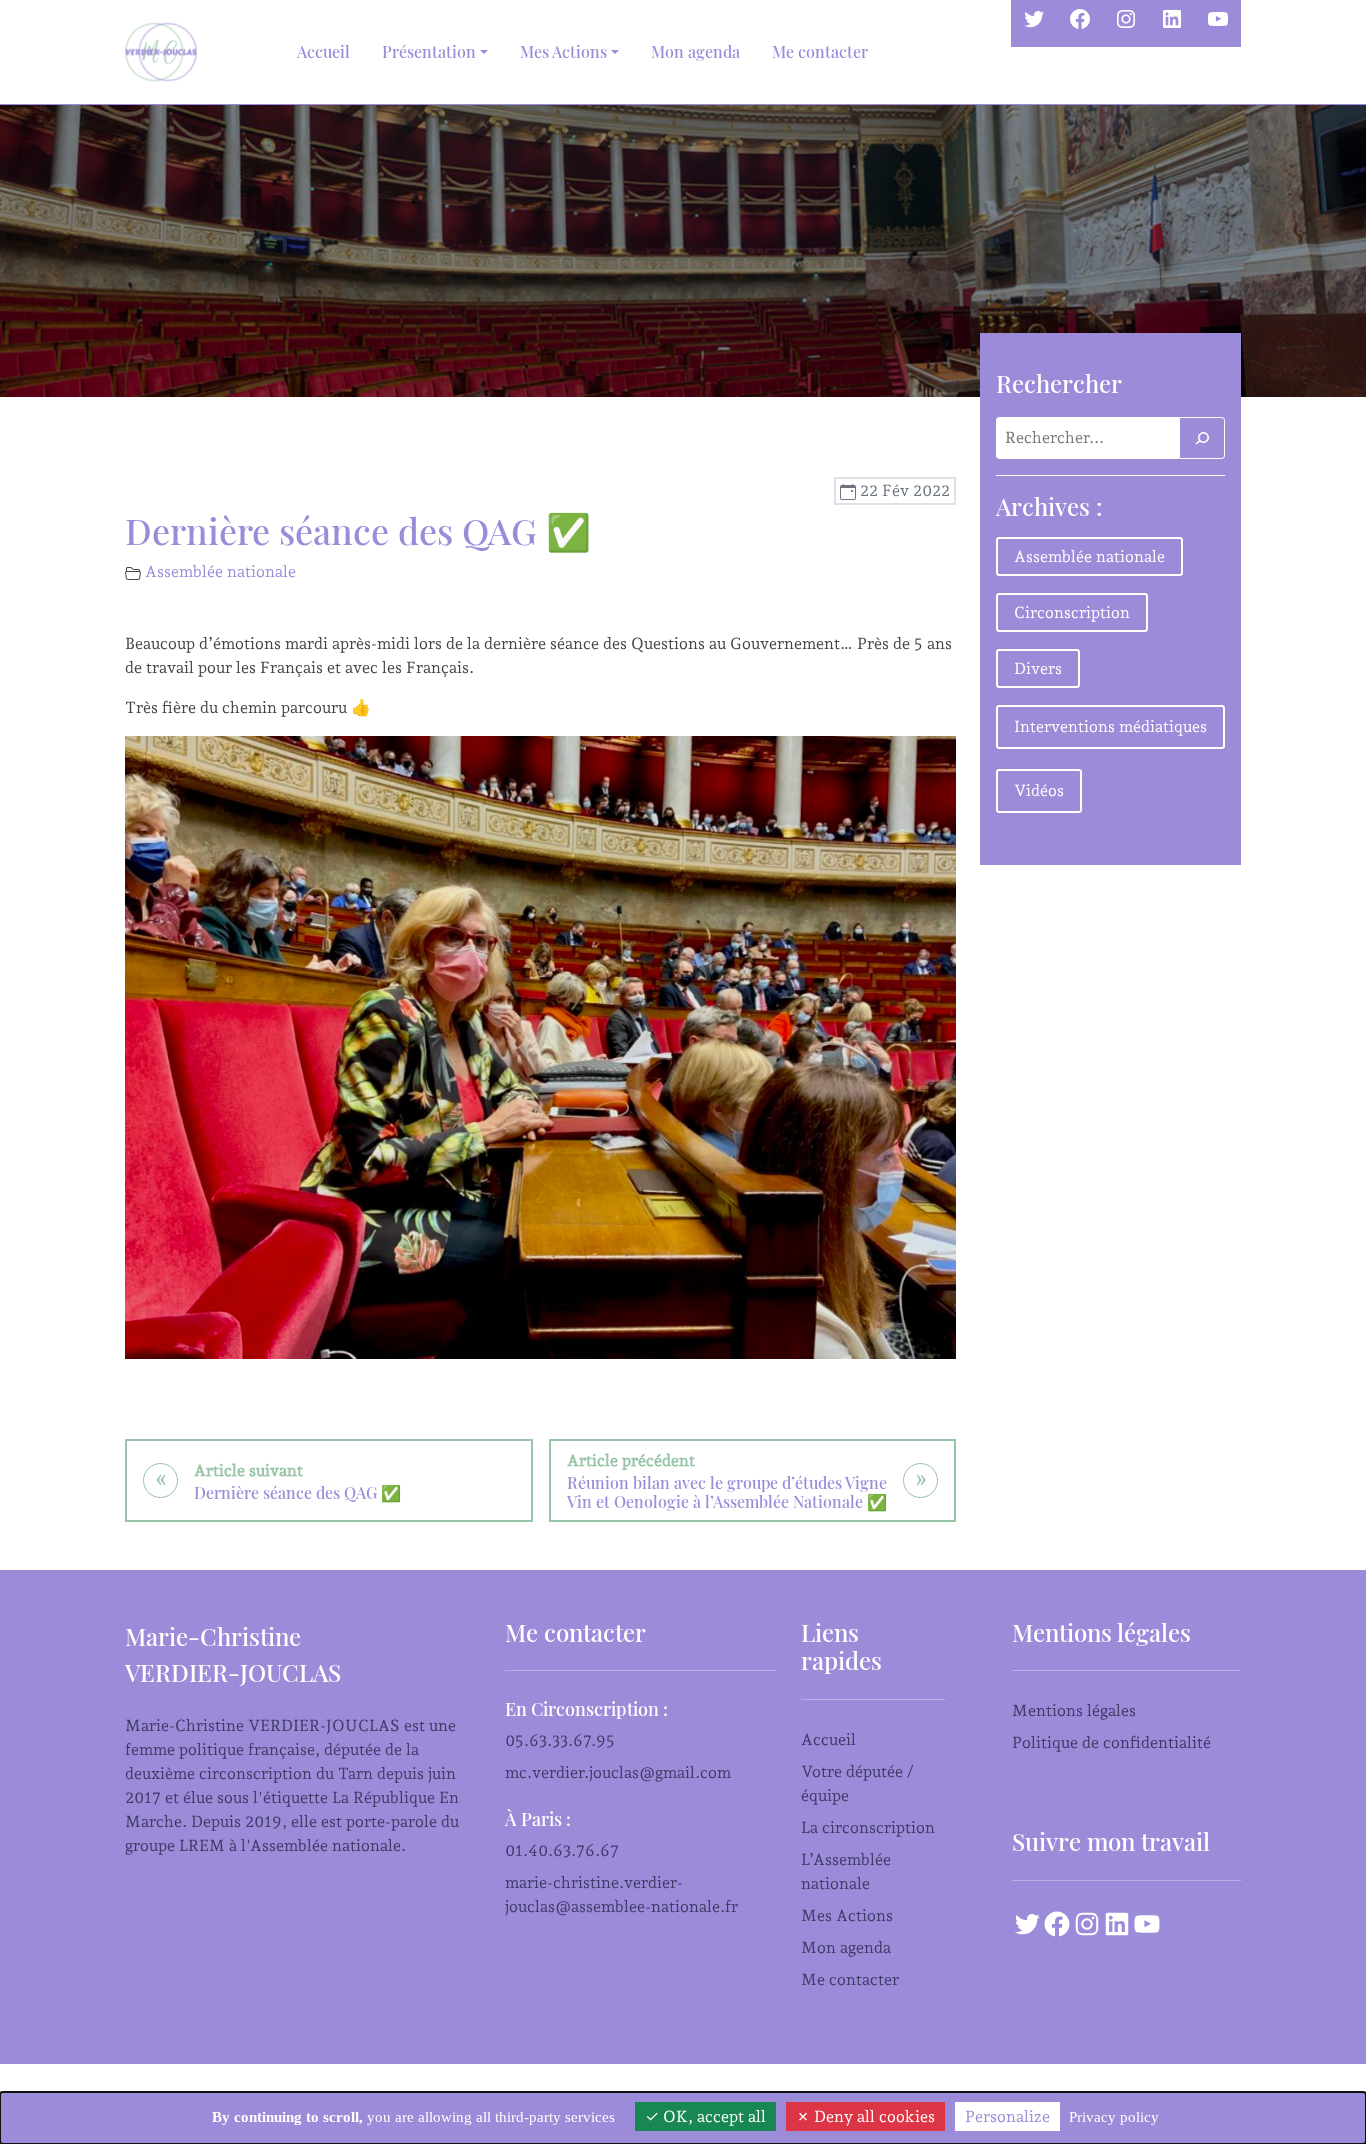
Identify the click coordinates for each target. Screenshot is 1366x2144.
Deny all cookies (872, 2116)
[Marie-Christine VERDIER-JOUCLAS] (165, 52)
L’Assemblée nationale (846, 1871)
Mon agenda (695, 51)
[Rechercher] (1202, 438)
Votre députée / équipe (857, 1783)
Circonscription (1072, 612)
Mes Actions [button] (563, 51)
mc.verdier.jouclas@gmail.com (618, 1772)
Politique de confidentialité (1111, 1742)
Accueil (323, 51)
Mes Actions (847, 1915)
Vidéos (1039, 790)
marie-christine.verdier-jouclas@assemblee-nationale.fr (621, 1894)
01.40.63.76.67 (562, 1850)
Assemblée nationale (220, 571)
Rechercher (1059, 383)
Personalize (1007, 2116)
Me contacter (820, 51)
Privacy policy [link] (1114, 2117)
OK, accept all (712, 2116)
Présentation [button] (429, 51)
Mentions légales (1074, 1710)
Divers (1038, 668)
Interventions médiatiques (1110, 726)
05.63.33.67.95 (560, 1740)
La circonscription (868, 1827)
